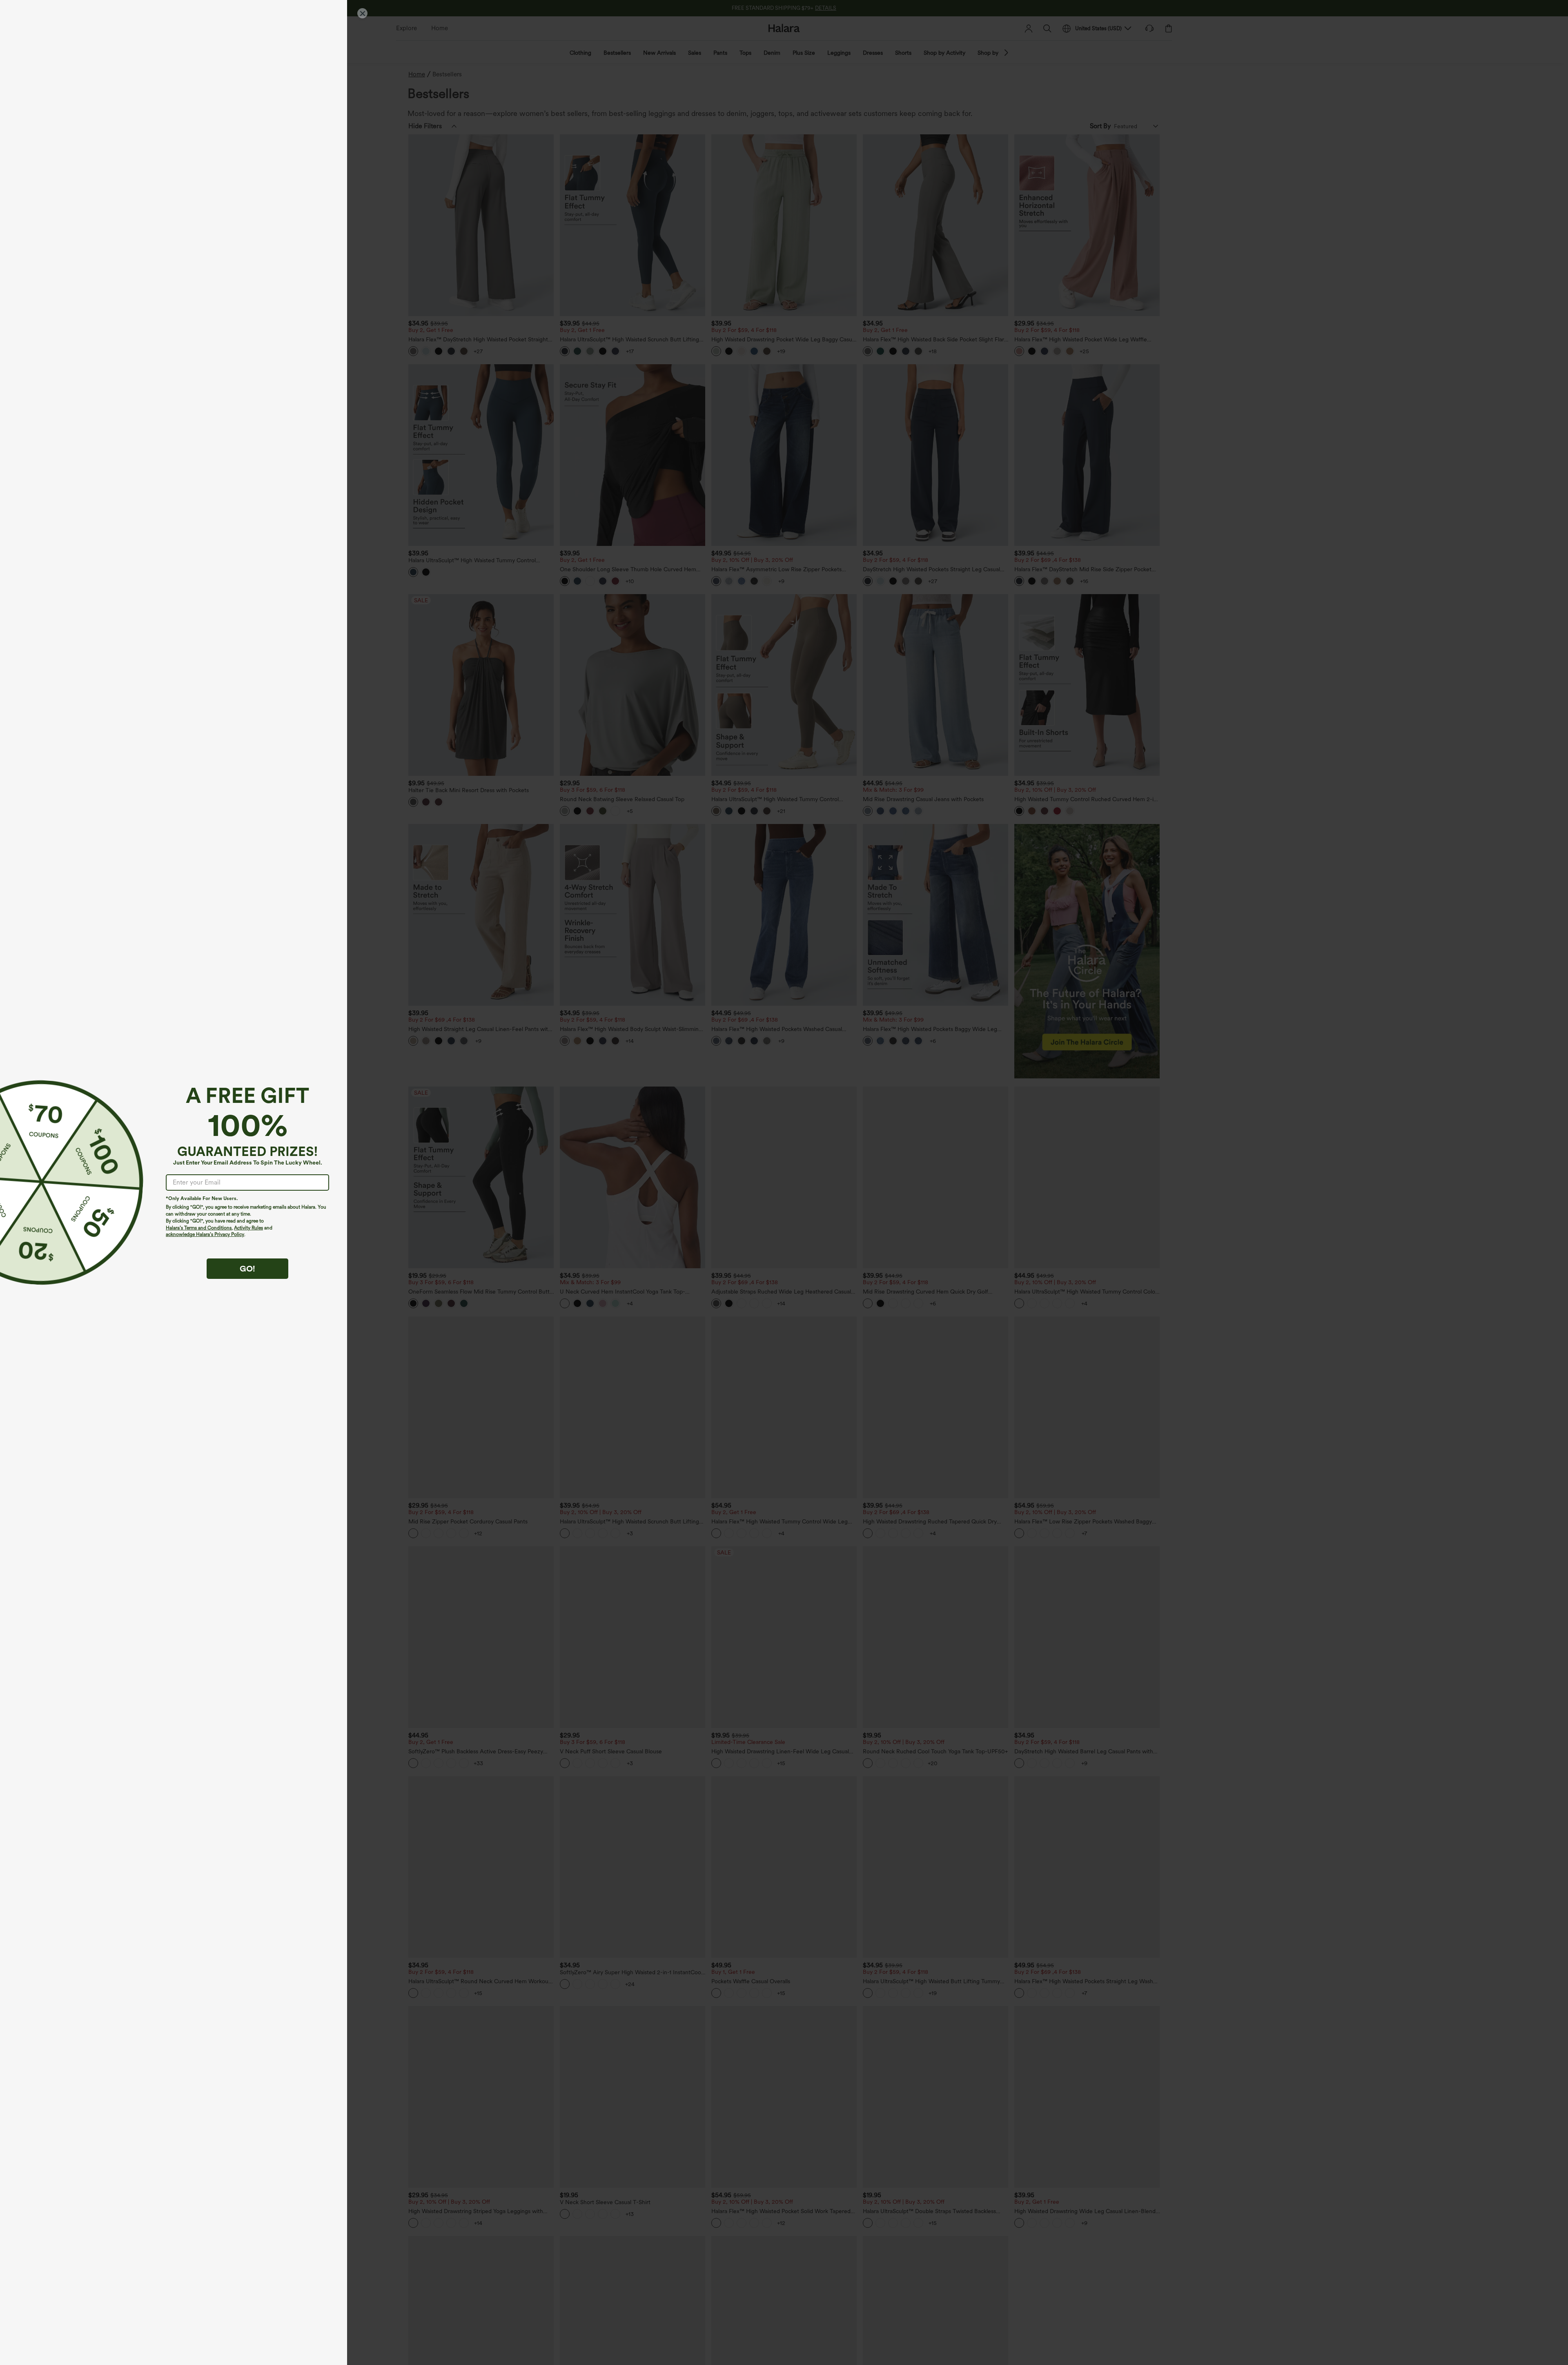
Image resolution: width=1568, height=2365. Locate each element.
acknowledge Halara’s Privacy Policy (205, 1234)
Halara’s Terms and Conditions (199, 1228)
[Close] (362, 13)
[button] (40, 1182)
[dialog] (784, 1182)
